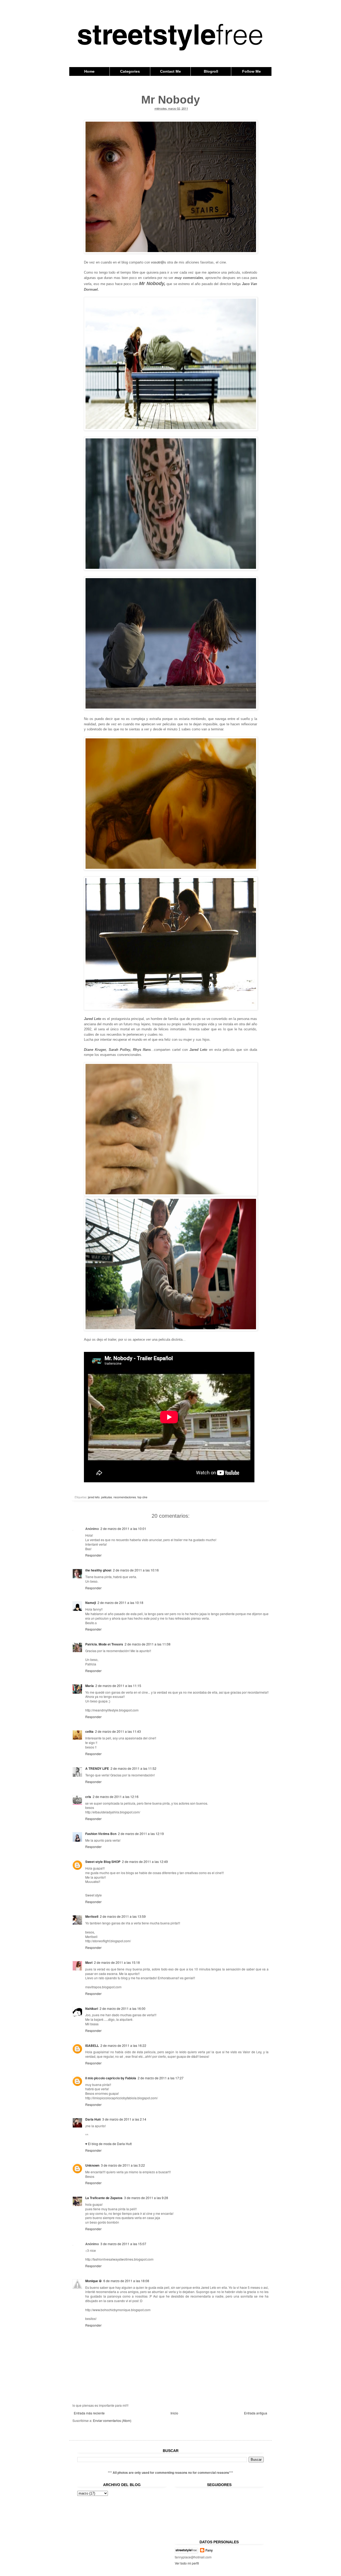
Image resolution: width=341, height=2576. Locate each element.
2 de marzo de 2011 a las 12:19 (141, 1834)
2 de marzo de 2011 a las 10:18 (120, 1602)
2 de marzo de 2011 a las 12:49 (145, 1861)
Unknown (92, 2165)
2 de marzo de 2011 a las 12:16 (116, 1797)
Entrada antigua (256, 2413)
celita (89, 1731)
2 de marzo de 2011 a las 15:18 (117, 1962)
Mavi (89, 1962)
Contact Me (170, 71)
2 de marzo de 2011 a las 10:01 (123, 1528)
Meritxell (92, 1916)
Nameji (91, 1603)
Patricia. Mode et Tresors (104, 1644)
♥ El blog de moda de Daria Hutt (108, 2144)
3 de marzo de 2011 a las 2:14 (124, 2119)
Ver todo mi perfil (187, 2563)
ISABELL (92, 2046)
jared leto (94, 1497)
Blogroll (211, 71)
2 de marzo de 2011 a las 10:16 (136, 1570)
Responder (93, 1555)
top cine (142, 1497)
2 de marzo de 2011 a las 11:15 (118, 1686)
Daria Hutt (93, 2119)
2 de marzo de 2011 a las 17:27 (161, 2078)
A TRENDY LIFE (97, 1768)
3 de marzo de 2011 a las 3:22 (123, 2165)
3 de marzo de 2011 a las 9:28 (146, 2198)
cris (88, 1797)
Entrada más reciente (89, 2413)
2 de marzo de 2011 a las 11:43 (118, 1731)
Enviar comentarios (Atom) (112, 2420)
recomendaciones (125, 1497)
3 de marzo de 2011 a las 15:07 (123, 2244)
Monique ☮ (94, 2281)
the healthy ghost (98, 1570)
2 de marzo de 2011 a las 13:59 (123, 1916)
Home (89, 71)
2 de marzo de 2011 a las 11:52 (133, 1768)
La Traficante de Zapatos (104, 2198)
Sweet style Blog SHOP (103, 1862)
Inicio (174, 2413)
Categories (130, 71)
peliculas (107, 1497)
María (90, 1686)
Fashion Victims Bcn (101, 1834)
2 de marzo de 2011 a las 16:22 (123, 2045)
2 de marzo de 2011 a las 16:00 (123, 2008)
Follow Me (251, 71)
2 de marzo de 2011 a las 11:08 (148, 1644)
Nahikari (92, 2009)
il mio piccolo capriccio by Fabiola (111, 2078)
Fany (209, 2550)
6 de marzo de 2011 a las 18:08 (126, 2281)
